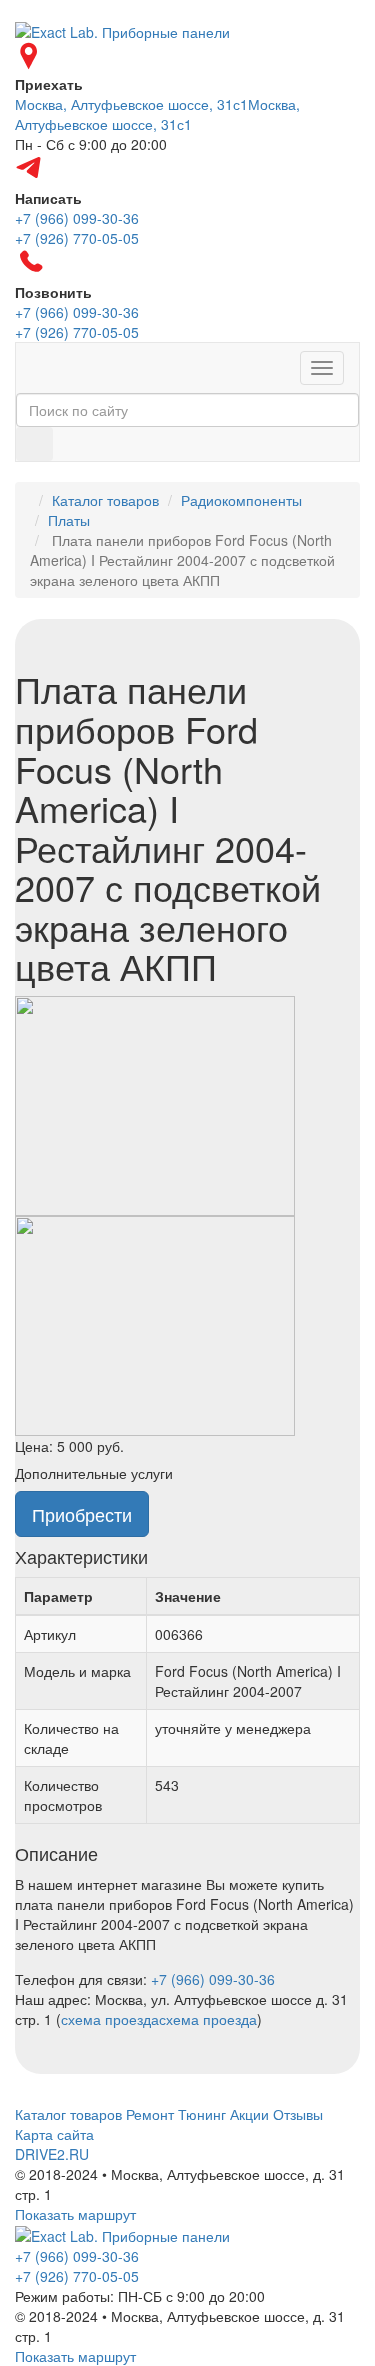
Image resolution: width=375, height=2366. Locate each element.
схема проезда (110, 2019)
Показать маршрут (75, 2214)
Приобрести (82, 1514)
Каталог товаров (105, 500)
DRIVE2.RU (52, 2154)
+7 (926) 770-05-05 (77, 2276)
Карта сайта (54, 2134)
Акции (249, 2114)
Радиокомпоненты (241, 500)
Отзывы (298, 2114)
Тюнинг (202, 2114)
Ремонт (150, 2114)
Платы (69, 520)
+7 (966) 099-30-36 (213, 1979)
